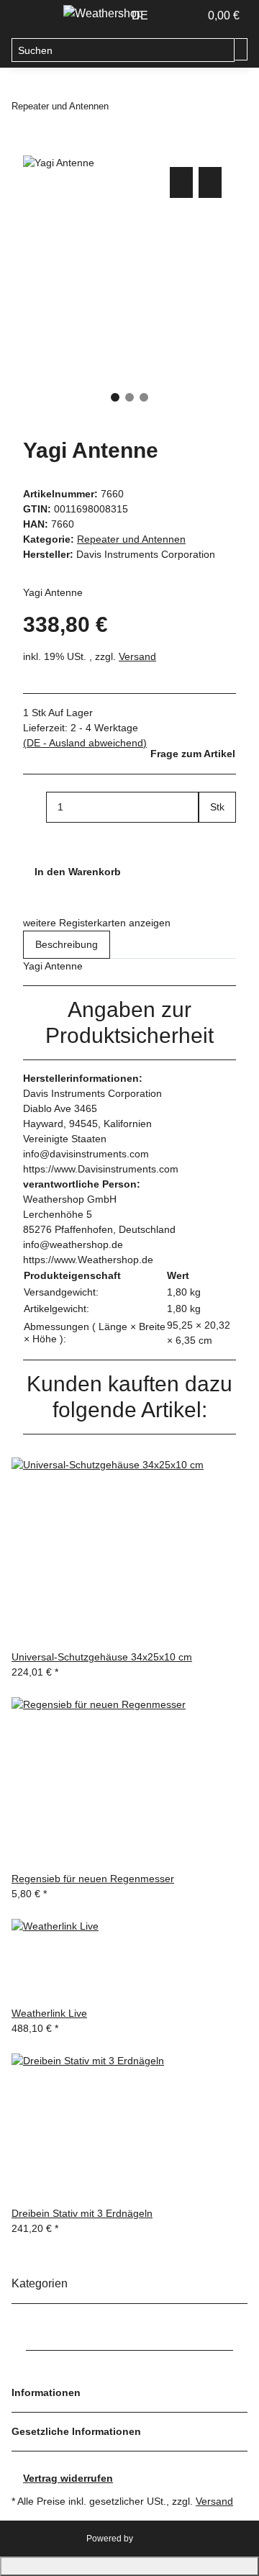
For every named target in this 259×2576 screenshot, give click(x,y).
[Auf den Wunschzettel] (210, 182)
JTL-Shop (154, 2539)
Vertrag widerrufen (68, 2478)
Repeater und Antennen (131, 539)
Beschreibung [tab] (67, 944)
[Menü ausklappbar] (29, 17)
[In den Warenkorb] (35, 148)
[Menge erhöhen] (210, 838)
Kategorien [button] (41, 2283)
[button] (173, 16)
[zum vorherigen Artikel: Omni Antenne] (120, 106)
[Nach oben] (129, 2566)
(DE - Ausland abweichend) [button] (85, 743)
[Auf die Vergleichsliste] (181, 182)
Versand (137, 656)
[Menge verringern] (35, 807)
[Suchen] (241, 49)
